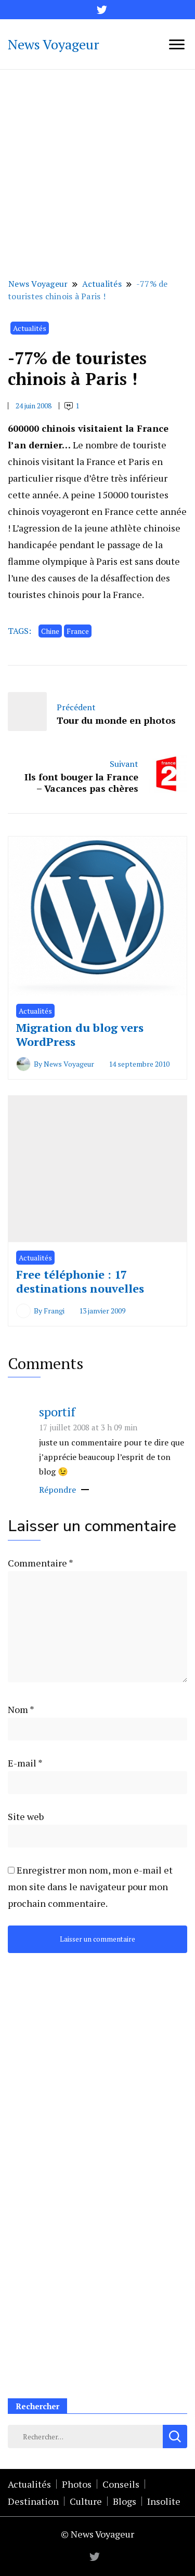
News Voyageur (54, 44)
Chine (50, 631)
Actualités (30, 328)
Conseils (121, 2484)
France (78, 631)
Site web (26, 1816)
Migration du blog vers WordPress (80, 1035)
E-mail (25, 1763)
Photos (77, 2484)
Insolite (164, 2501)
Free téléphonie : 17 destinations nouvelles (80, 1282)
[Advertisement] (97, 172)
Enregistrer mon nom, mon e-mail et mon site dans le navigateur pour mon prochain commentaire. (90, 1887)
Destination (33, 2501)
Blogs (125, 2501)
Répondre (57, 1490)
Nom (21, 1709)
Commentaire (40, 1563)
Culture (86, 2501)
